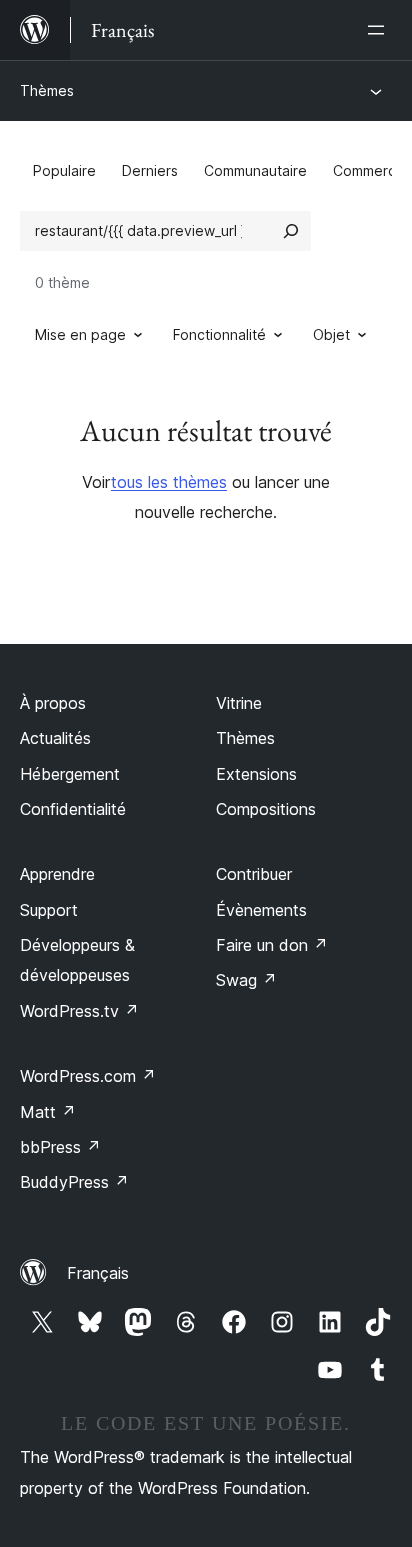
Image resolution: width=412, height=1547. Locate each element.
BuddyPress (74, 1182)
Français (98, 1273)
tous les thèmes (169, 482)
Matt (48, 1112)
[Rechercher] (291, 231)
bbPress (60, 1147)
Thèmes (47, 90)
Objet (331, 334)
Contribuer (254, 874)
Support (49, 910)
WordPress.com (88, 1076)
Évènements (261, 910)
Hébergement (70, 774)
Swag (246, 980)
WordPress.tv (79, 1011)
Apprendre (57, 874)
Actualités (55, 738)
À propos (53, 703)
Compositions (266, 809)
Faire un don (272, 945)
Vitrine (239, 703)
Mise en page (80, 334)
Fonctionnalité (219, 334)
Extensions (256, 774)
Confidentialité (73, 809)
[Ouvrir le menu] (380, 30)
